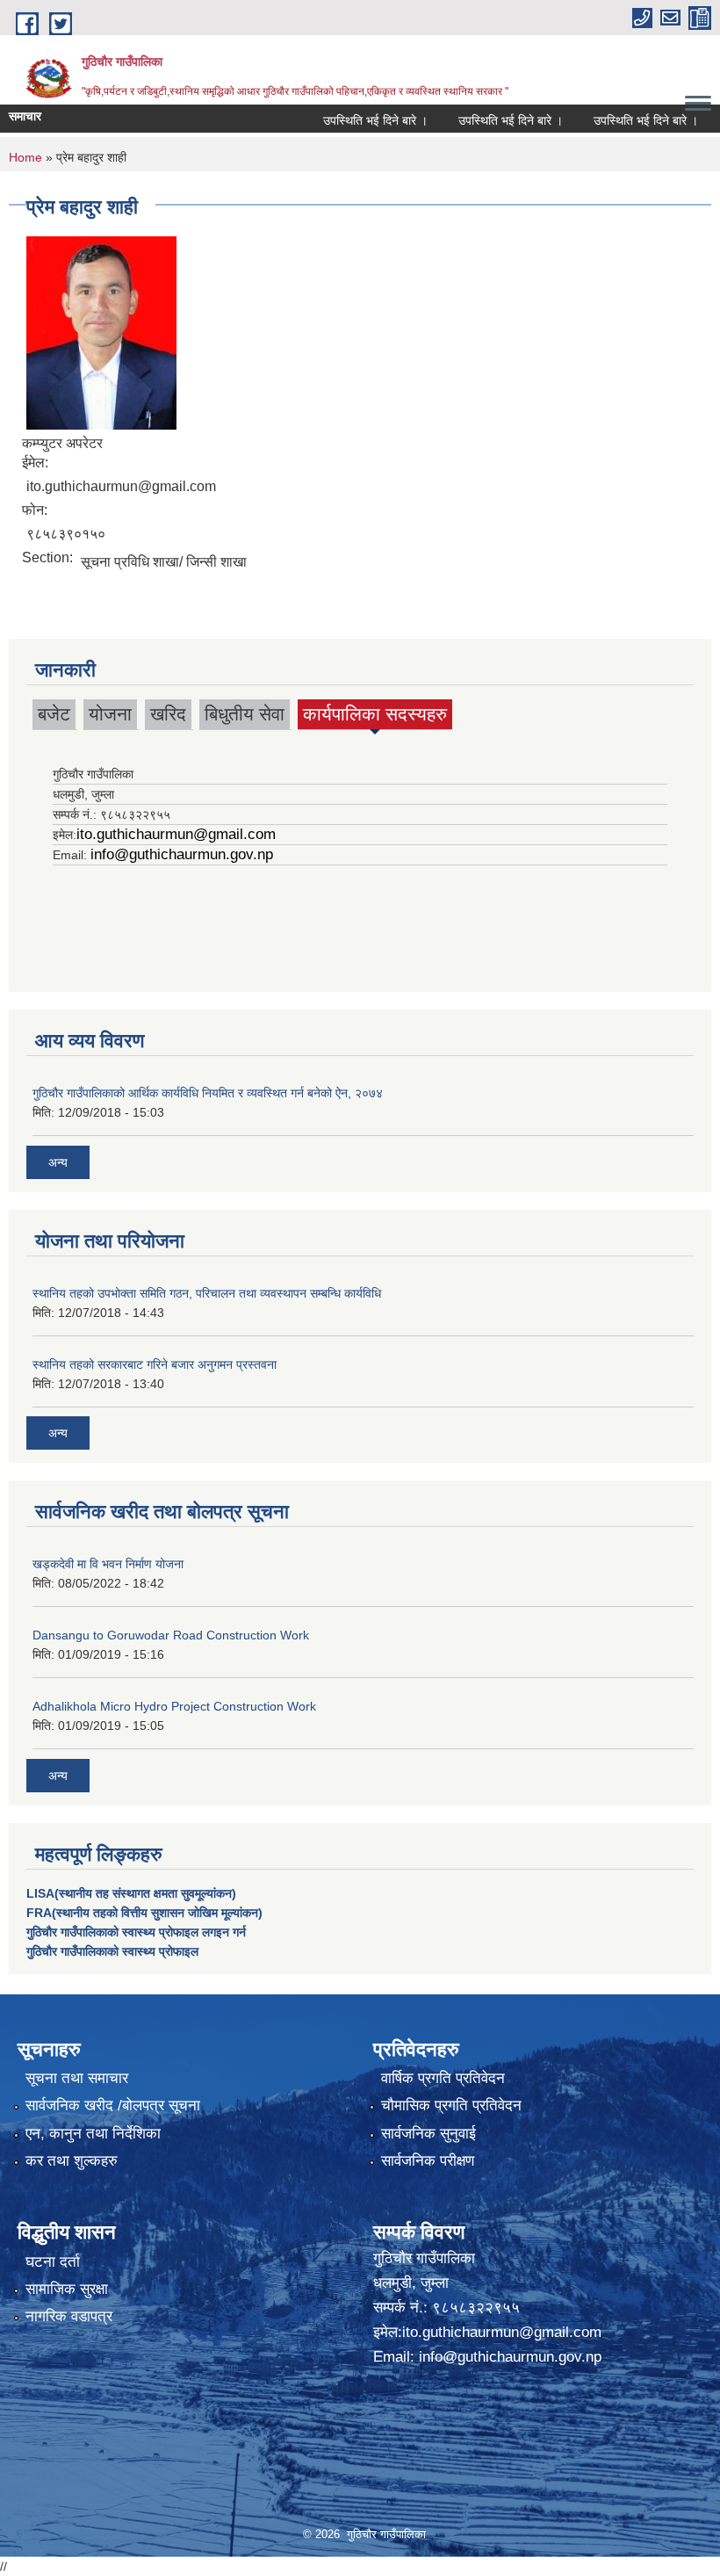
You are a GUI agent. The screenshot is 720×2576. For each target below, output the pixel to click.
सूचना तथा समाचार (77, 2078)
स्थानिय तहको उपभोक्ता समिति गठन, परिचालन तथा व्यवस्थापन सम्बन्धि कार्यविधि (207, 1293)
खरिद (168, 714)
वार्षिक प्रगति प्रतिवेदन (443, 2078)
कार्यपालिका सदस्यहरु (375, 716)
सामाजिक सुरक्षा (67, 2289)
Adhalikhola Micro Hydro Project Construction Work (174, 1706)
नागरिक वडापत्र (69, 2316)
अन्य (58, 1162)
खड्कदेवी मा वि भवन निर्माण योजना (108, 1564)
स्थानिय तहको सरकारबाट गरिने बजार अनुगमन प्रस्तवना (155, 1364)
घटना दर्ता (53, 2262)
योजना (110, 714)
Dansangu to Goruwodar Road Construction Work (171, 1635)
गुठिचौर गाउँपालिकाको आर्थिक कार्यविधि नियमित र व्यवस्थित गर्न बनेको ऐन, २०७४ (208, 1093)
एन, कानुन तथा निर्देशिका (93, 2134)
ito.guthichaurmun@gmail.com (176, 834)
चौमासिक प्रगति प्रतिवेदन (451, 2106)
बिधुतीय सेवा (245, 714)
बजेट (54, 714)
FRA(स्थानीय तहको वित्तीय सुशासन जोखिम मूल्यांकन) (144, 1913)
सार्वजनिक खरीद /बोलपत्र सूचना (113, 2106)
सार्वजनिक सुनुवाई (428, 2134)
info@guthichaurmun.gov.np (182, 854)
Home (25, 157)
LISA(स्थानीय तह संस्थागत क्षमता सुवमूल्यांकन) (131, 1893)
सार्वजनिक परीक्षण (428, 2161)
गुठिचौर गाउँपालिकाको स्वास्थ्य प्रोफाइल (112, 1951)
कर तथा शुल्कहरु (72, 2161)
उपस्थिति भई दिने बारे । (350, 120)
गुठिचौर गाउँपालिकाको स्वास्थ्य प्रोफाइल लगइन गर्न (136, 1932)
